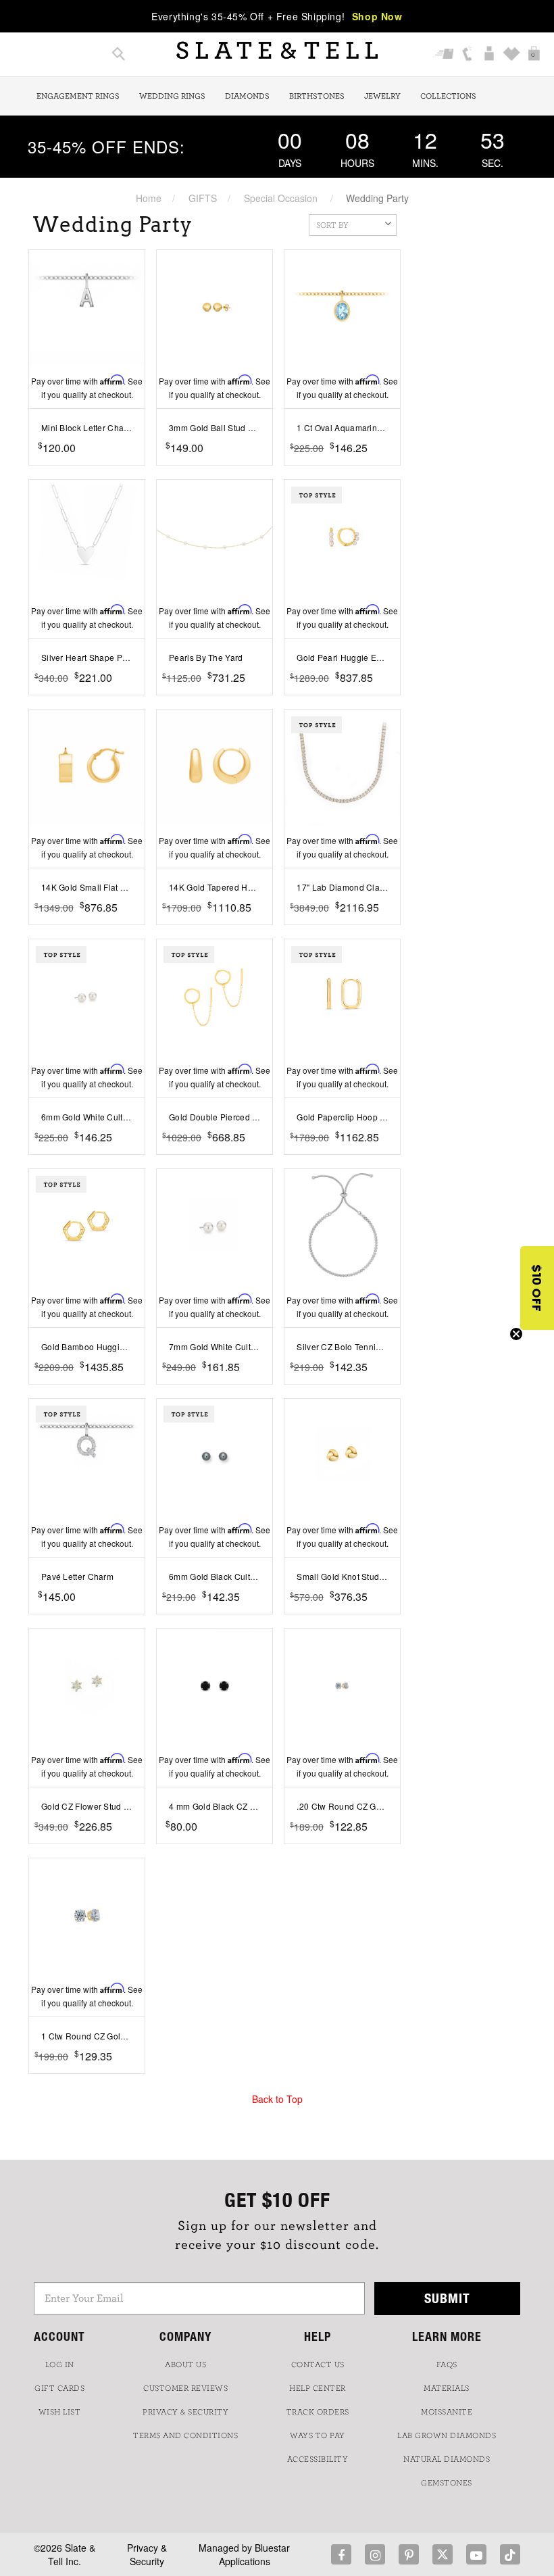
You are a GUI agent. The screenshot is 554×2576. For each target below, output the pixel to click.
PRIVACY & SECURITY (185, 2412)
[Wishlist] (512, 55)
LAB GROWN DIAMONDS (447, 2435)
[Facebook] (341, 2554)
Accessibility (318, 2459)
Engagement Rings (78, 96)
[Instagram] (375, 2554)
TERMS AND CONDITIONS (185, 2435)
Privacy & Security (147, 2554)
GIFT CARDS (59, 2388)
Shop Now (377, 16)
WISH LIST (60, 2412)
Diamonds (247, 96)
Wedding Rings (172, 96)
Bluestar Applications (255, 2554)
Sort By (332, 225)
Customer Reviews (185, 2388)
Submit (447, 2298)
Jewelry (382, 96)
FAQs (447, 2364)
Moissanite (447, 2412)
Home (149, 198)
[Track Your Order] (445, 55)
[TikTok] (510, 2554)
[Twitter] (443, 2554)
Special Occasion (281, 198)
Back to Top (277, 2099)
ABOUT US (185, 2364)
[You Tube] (476, 2554)
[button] (537, 1288)
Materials (447, 2388)
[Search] (119, 55)
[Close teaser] (516, 1334)
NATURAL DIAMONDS (447, 2459)
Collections (448, 96)
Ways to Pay (318, 2435)
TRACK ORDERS (318, 2412)
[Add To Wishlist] (137, 468)
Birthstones (317, 96)
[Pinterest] (409, 2554)
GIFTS (203, 198)
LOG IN (60, 2364)
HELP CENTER (318, 2388)
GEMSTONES (447, 2483)
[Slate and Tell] (277, 50)
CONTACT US (318, 2364)
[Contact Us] (467, 55)
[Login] (489, 55)
